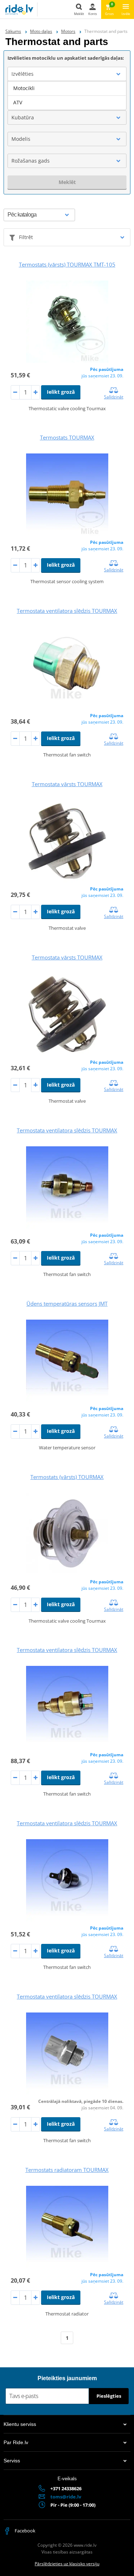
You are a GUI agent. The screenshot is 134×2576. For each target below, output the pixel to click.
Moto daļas (41, 31)
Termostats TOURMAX (67, 437)
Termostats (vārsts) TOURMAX (67, 1477)
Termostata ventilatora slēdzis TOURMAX (67, 611)
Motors (68, 31)
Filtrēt (26, 237)
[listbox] (67, 95)
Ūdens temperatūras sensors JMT (67, 1304)
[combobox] (67, 74)
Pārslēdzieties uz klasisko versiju (67, 2564)
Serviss (12, 2461)
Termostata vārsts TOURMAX (67, 784)
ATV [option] (18, 102)
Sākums (13, 31)
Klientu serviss (20, 2424)
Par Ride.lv (16, 2442)
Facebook (24, 2531)
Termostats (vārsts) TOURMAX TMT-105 (67, 264)
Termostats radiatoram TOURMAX (67, 2170)
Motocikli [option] (24, 88)
